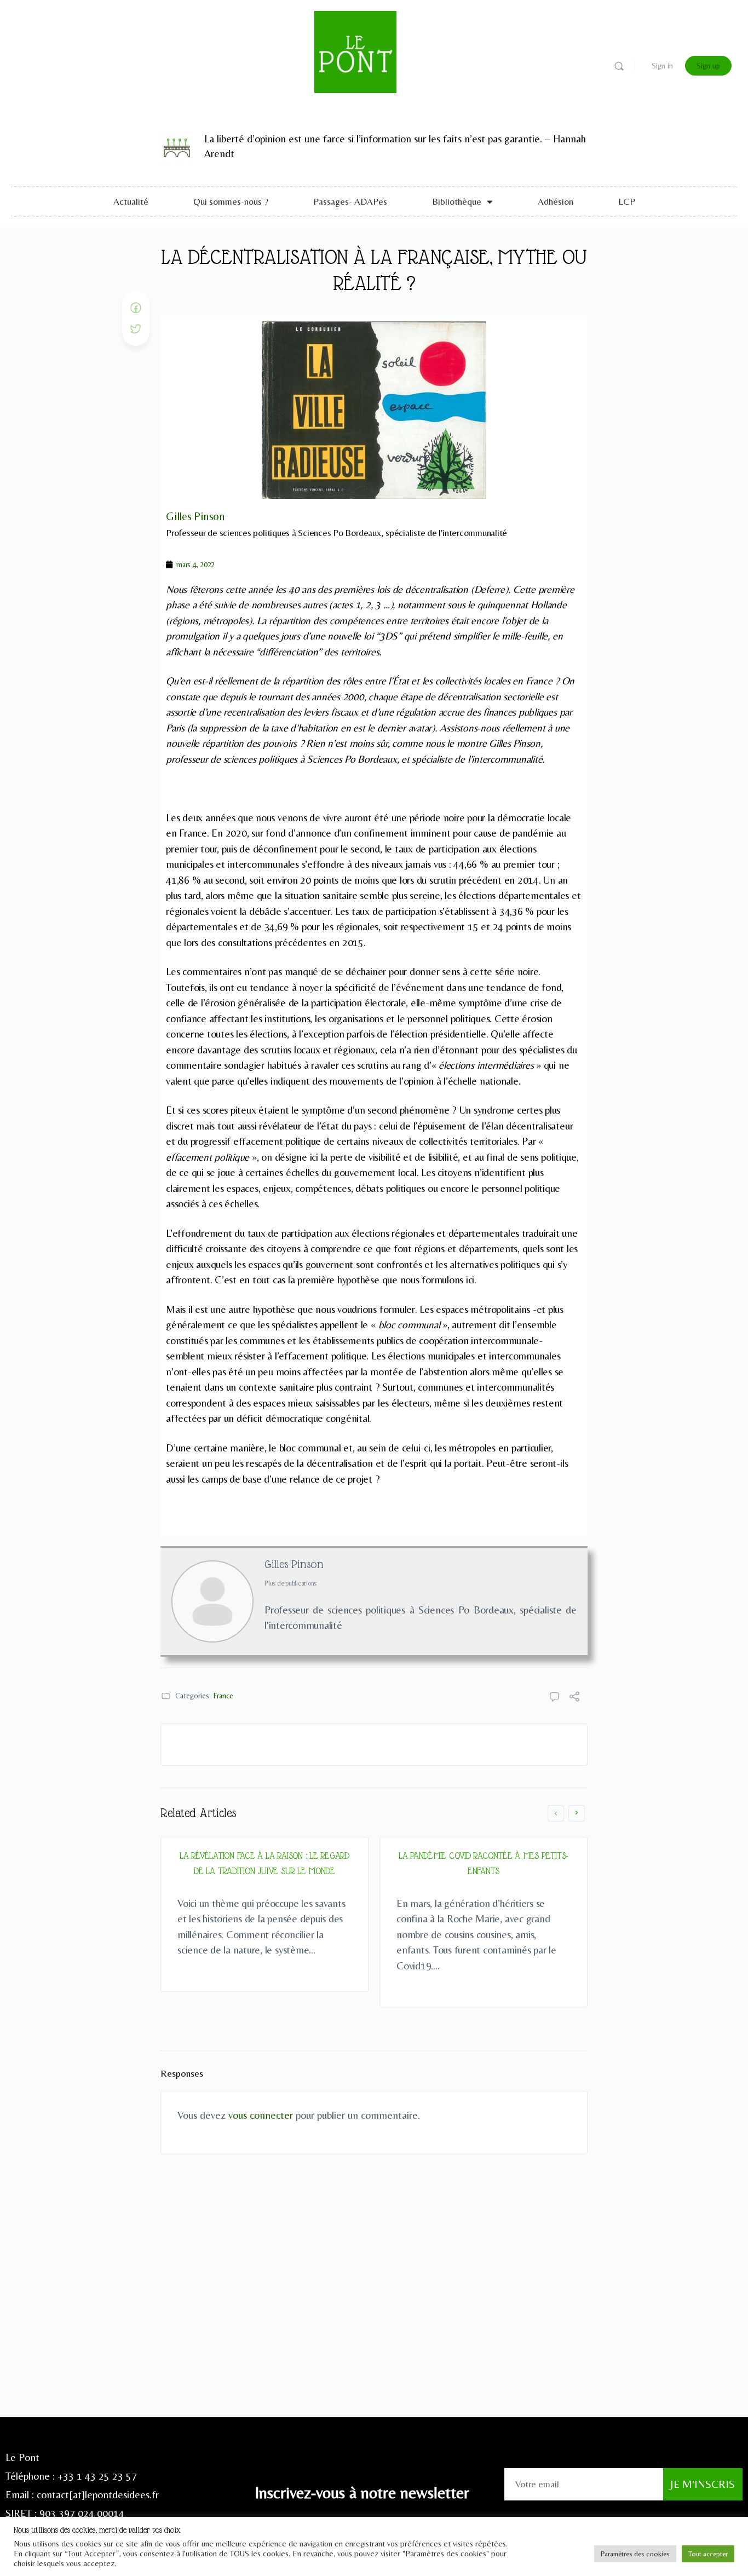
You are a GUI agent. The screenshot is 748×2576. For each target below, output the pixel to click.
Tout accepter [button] (708, 2554)
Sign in (662, 66)
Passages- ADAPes (350, 201)
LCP (627, 201)
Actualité (131, 201)
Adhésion (556, 201)
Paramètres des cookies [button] (635, 2554)
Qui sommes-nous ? (231, 201)
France (223, 1696)
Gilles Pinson (294, 1564)
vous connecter (261, 2115)
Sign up (708, 66)
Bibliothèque (457, 201)
